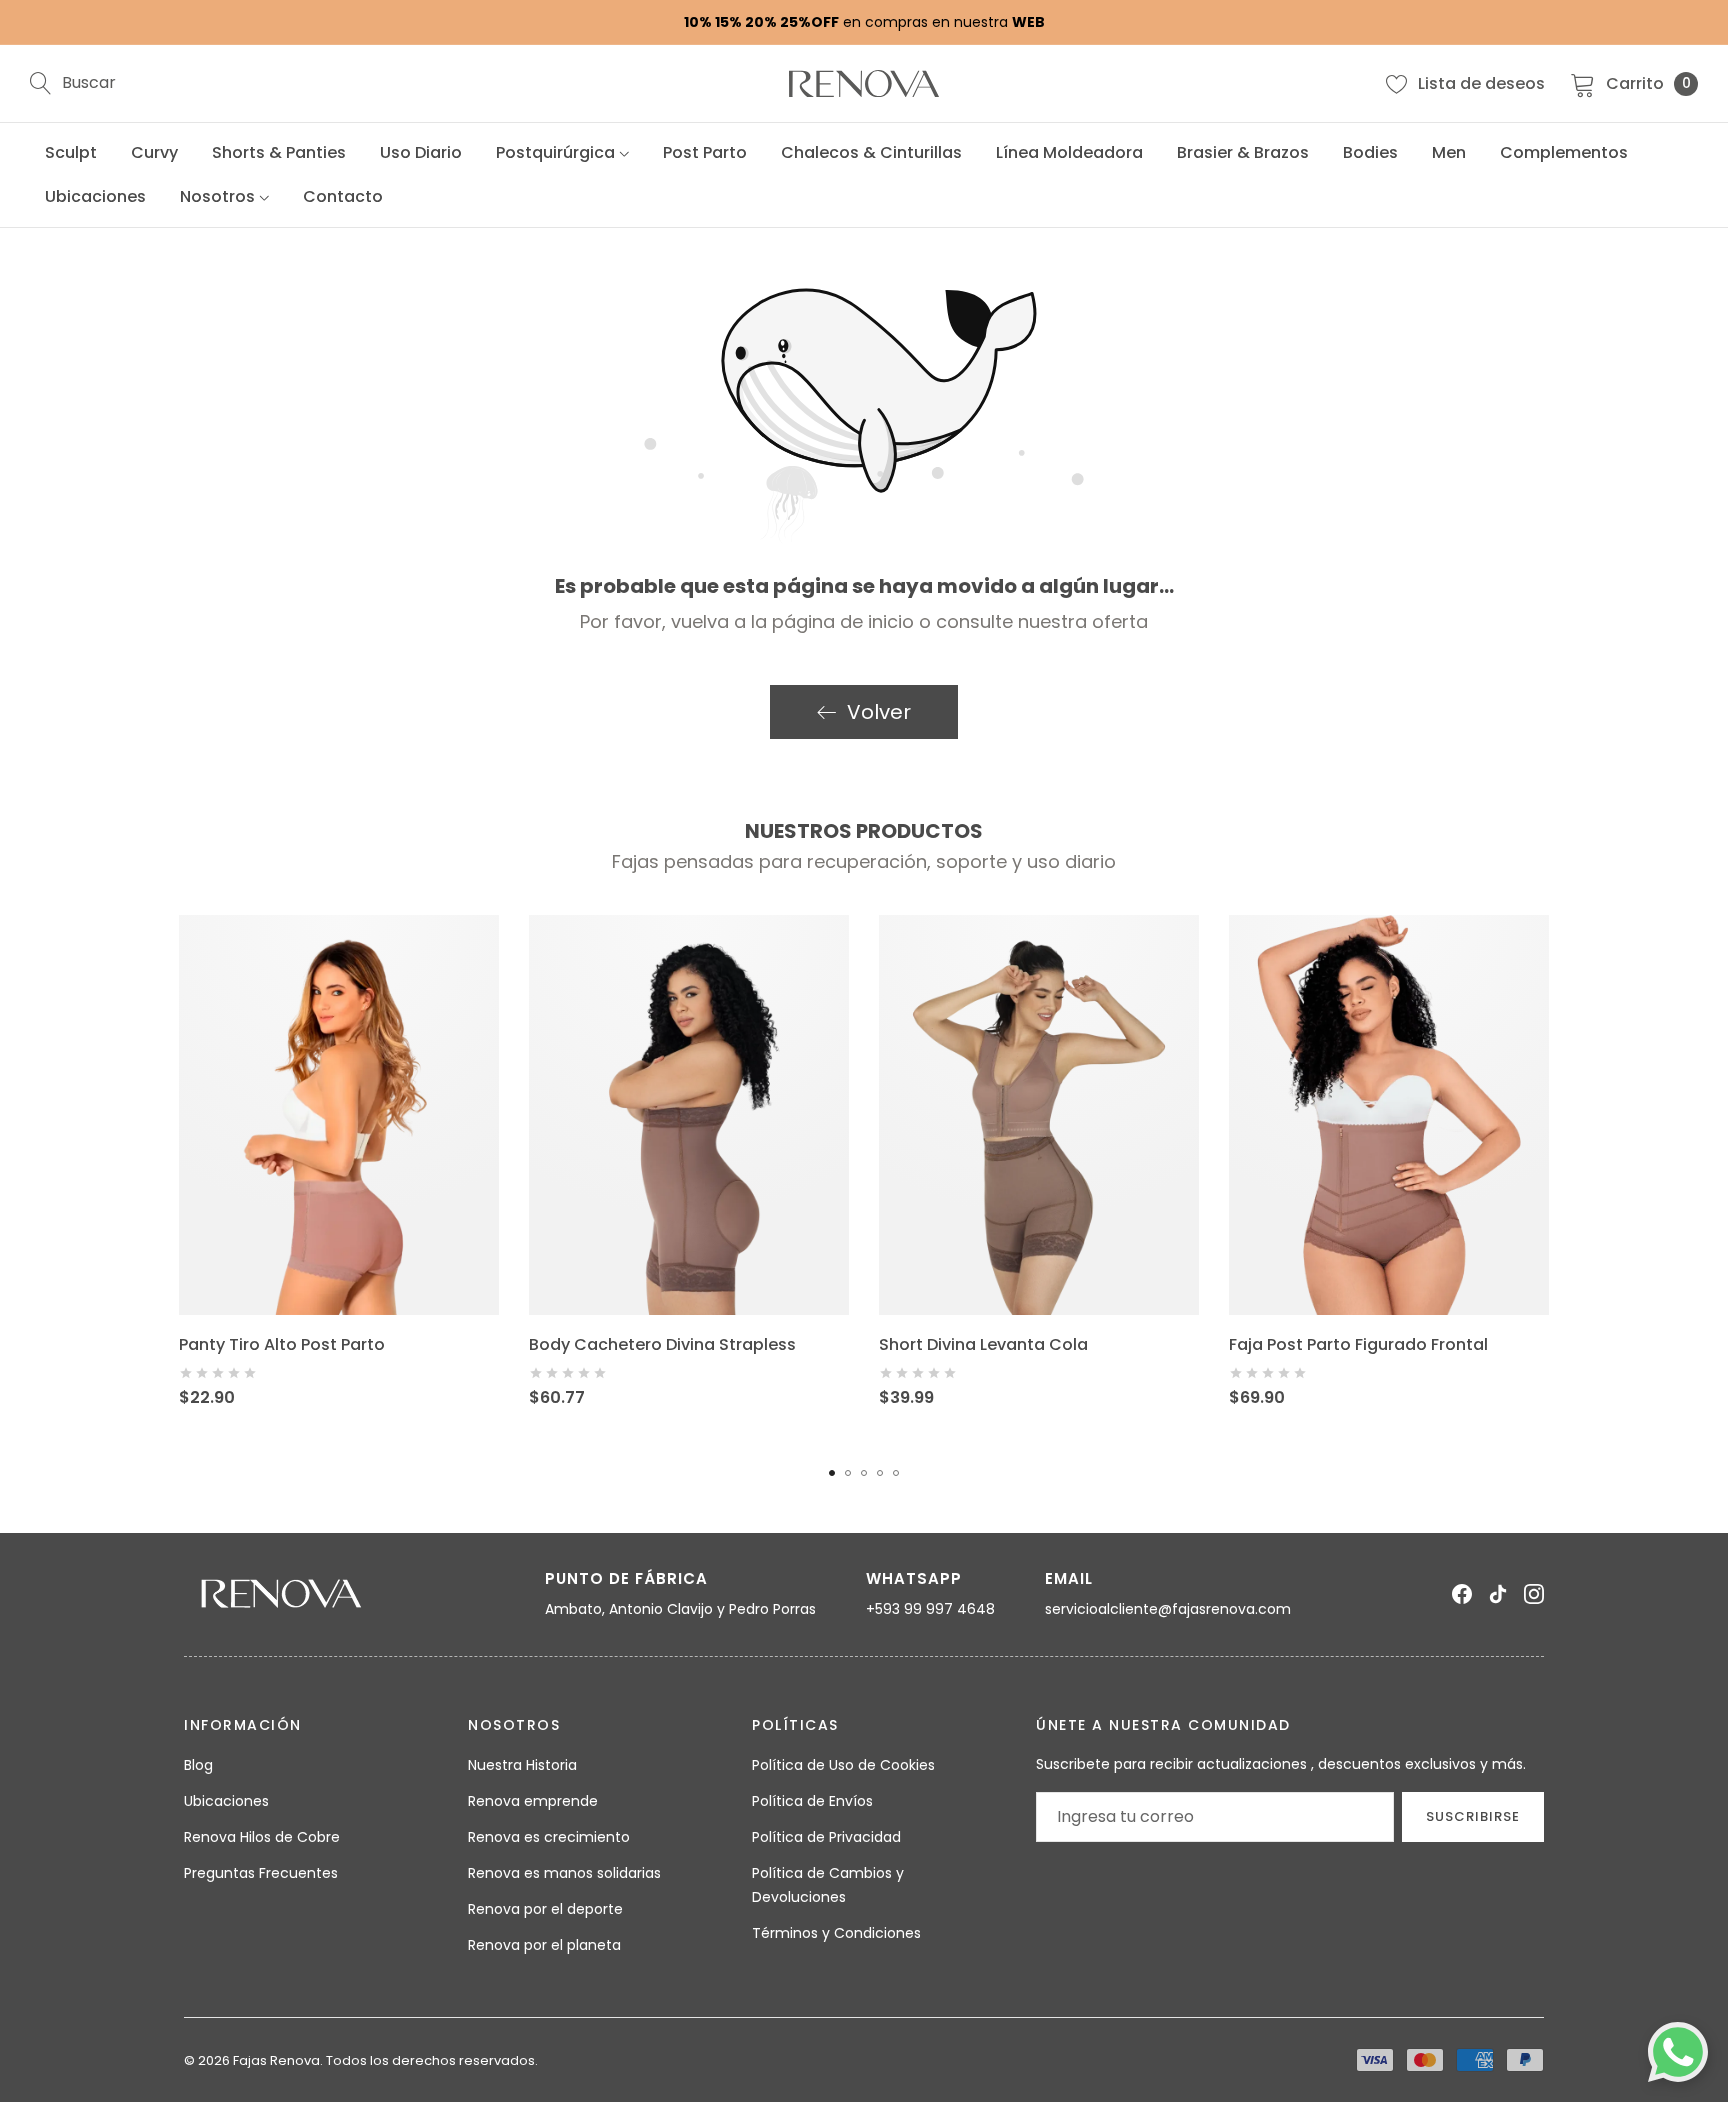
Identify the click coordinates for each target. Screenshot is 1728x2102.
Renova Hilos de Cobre (262, 1837)
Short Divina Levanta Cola (983, 1344)
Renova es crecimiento (549, 1837)
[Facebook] (1462, 1594)
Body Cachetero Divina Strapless (662, 1344)
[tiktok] (1498, 1594)
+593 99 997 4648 (930, 1609)
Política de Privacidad (826, 1837)
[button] (832, 1473)
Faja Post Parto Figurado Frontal (1358, 1344)
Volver (879, 712)
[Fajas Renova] (864, 83)
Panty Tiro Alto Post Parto (282, 1344)
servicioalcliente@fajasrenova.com (1168, 1609)
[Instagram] (1534, 1594)
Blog (198, 1765)
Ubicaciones (226, 1801)
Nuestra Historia (522, 1765)
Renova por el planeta (544, 1945)
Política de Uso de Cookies (843, 1765)
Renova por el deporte (545, 1909)
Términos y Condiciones (836, 1933)
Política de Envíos (812, 1801)
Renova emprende (533, 1801)
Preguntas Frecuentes (261, 1873)
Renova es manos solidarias (564, 1873)
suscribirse (1473, 1816)
